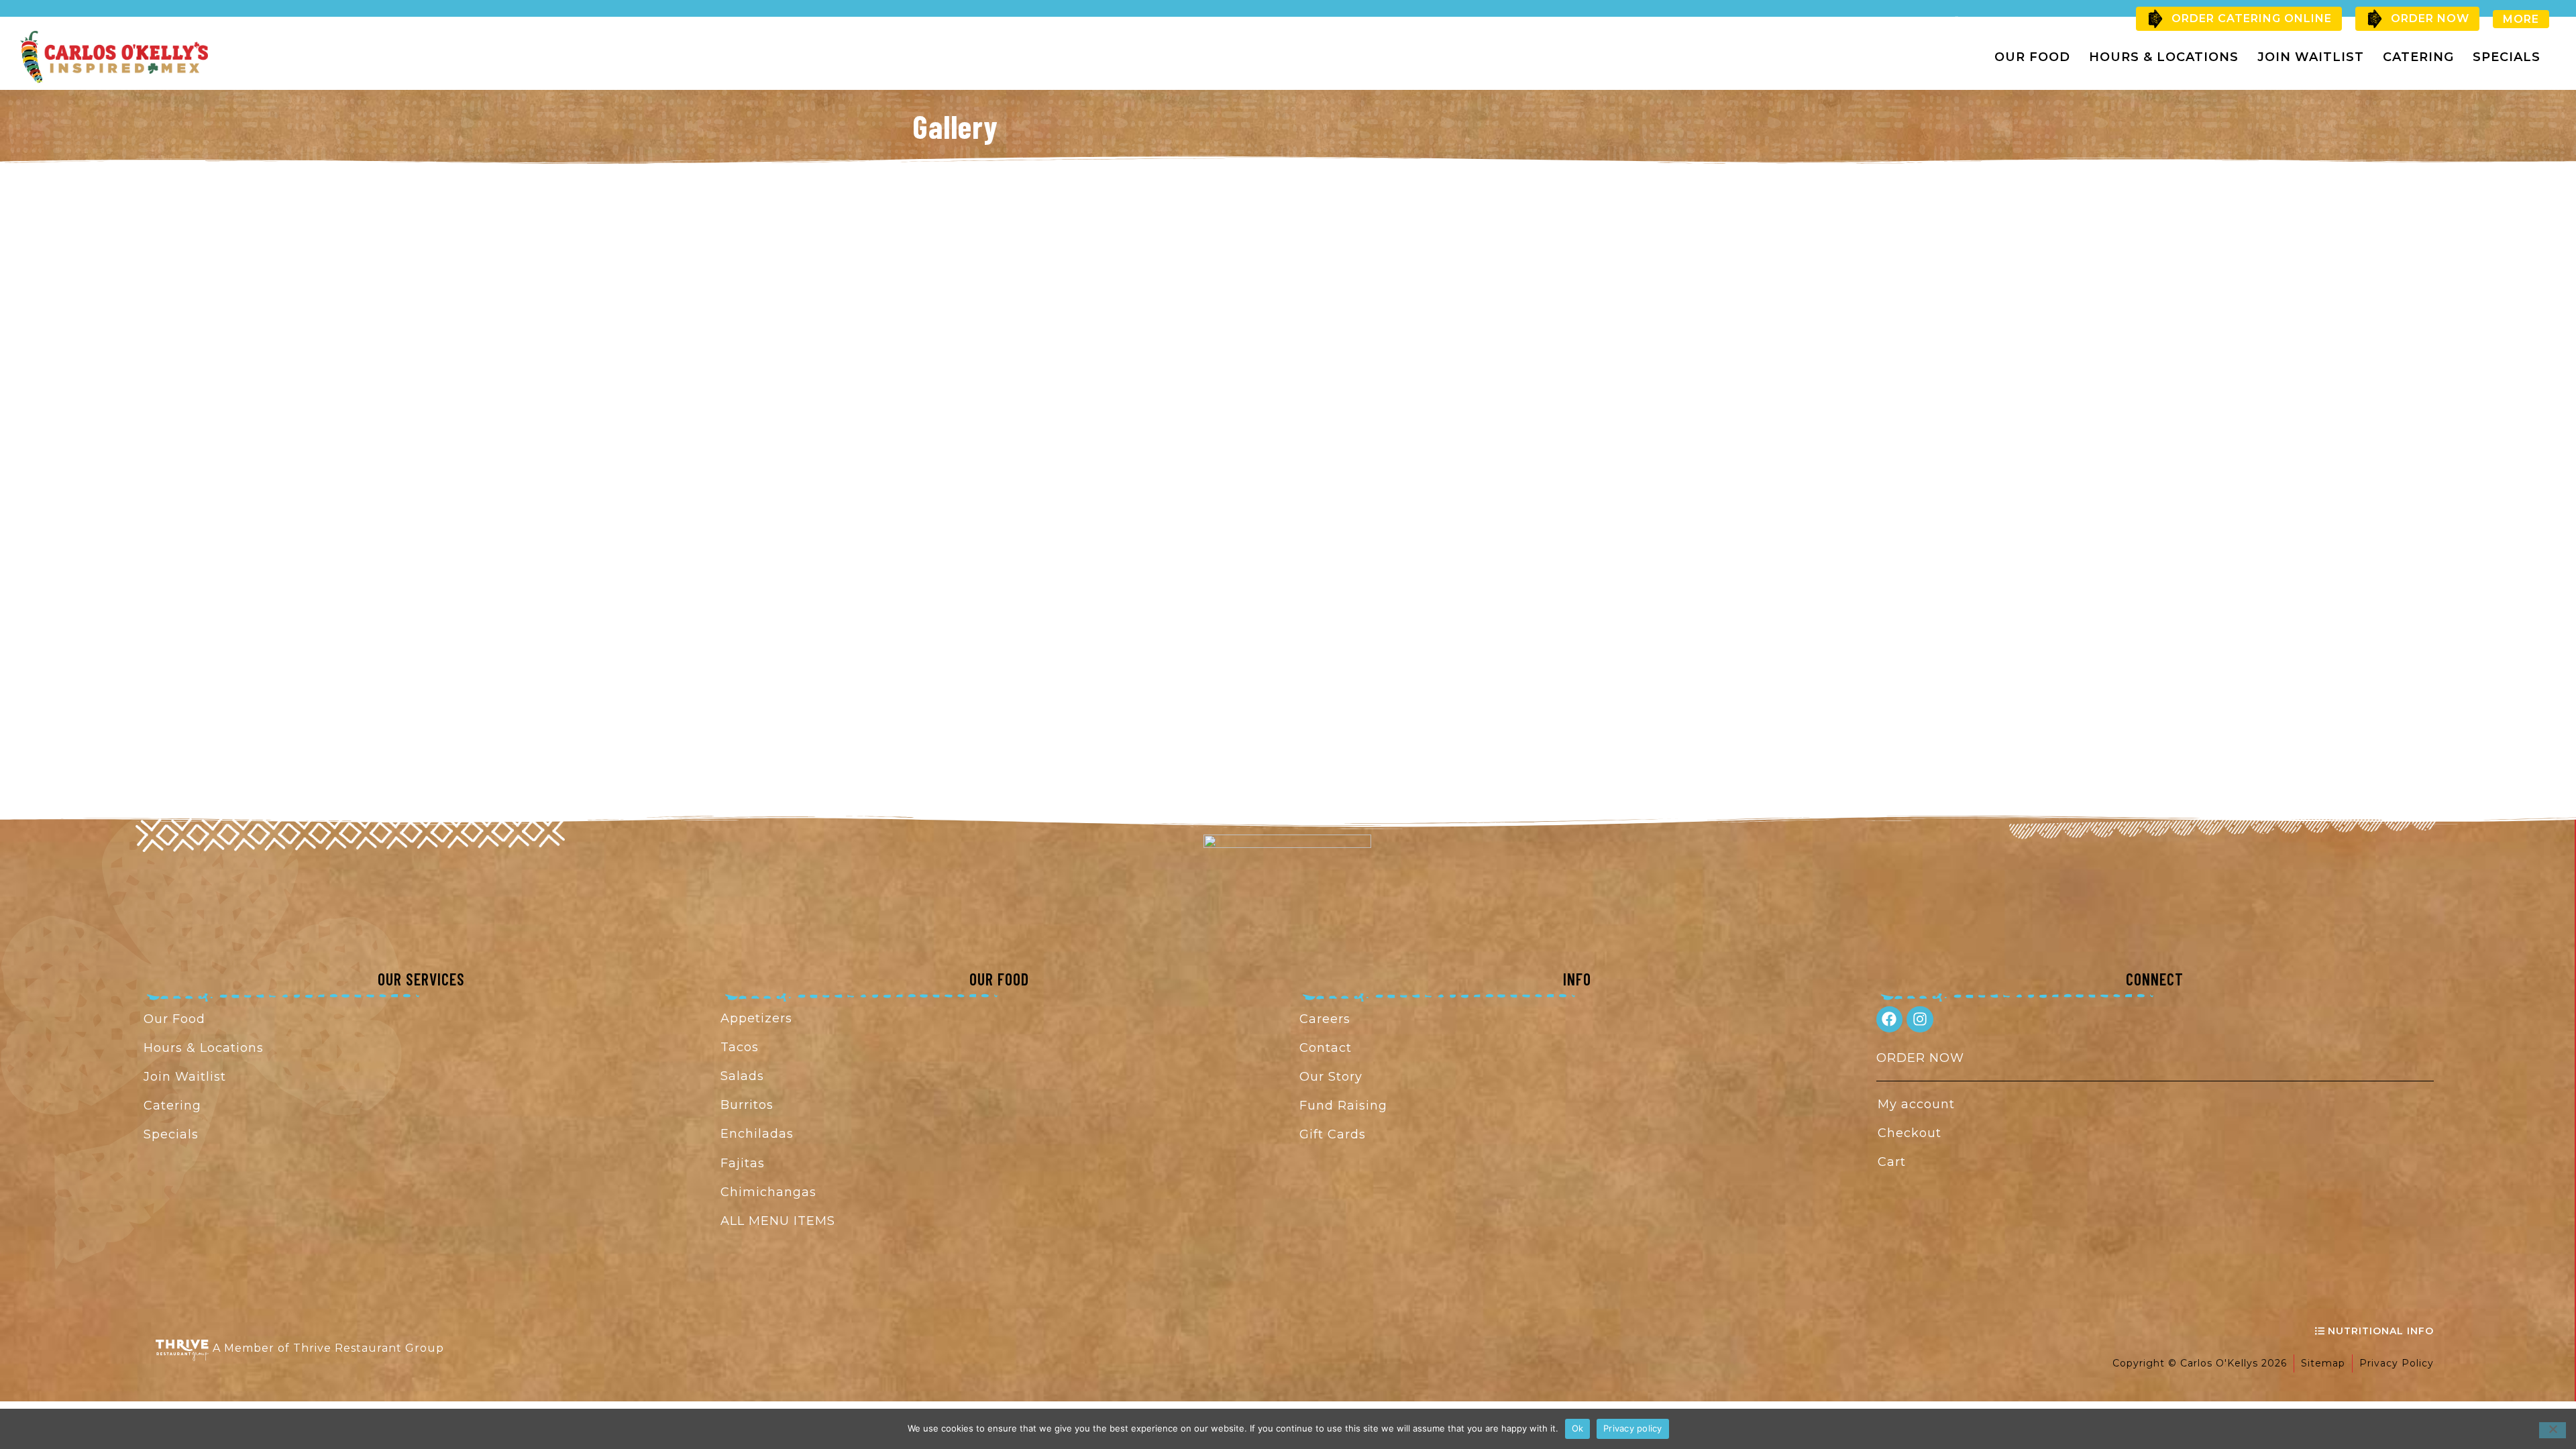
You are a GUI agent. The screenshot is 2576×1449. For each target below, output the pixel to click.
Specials (2507, 57)
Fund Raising (1343, 1106)
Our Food (2032, 57)
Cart (1892, 1162)
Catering (2418, 57)
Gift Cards (1333, 1134)
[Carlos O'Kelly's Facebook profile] (1890, 1020)
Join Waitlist (2311, 57)
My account (1916, 1104)
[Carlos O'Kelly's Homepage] (114, 57)
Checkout (1910, 1133)
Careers (1325, 1019)
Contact (1326, 1048)
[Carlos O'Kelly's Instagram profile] (1920, 1020)
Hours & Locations (2164, 57)
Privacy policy (1633, 1428)
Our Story (1331, 1077)
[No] (2553, 1430)
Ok (1578, 1428)
